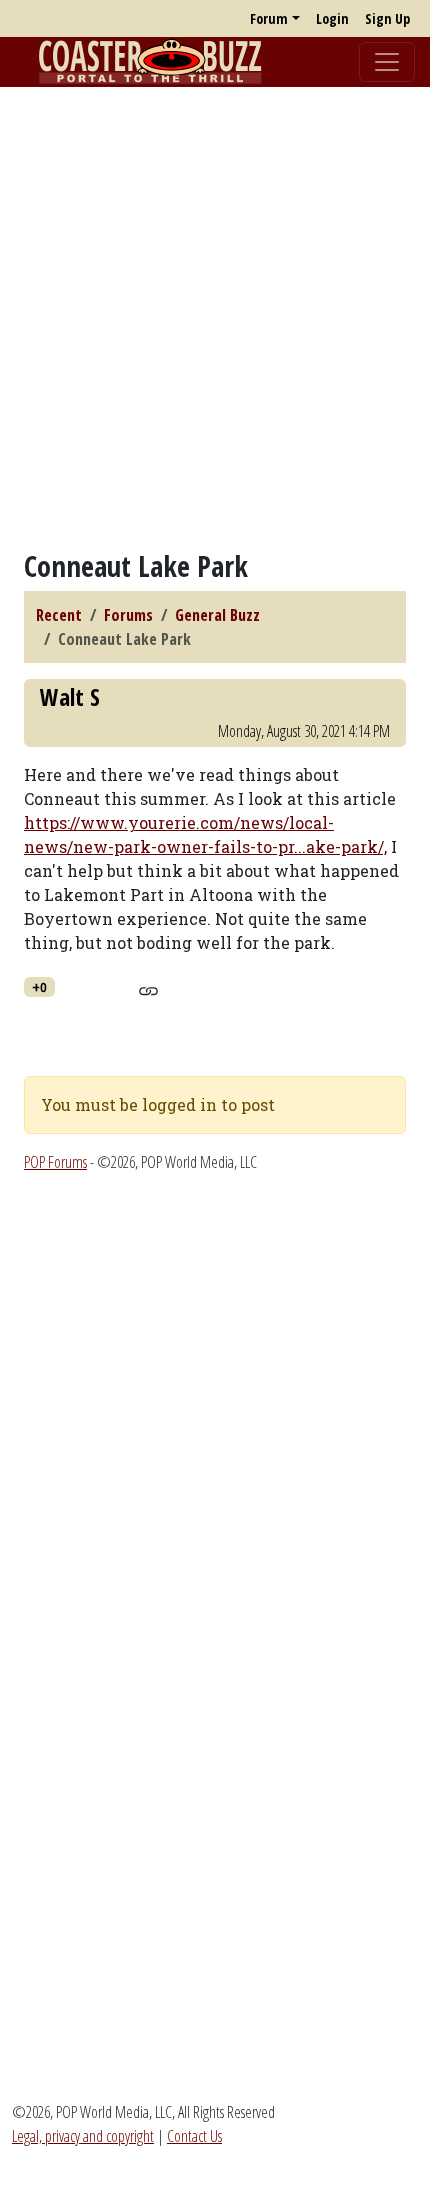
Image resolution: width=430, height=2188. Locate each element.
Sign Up (387, 18)
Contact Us (194, 2136)
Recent (59, 615)
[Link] (148, 988)
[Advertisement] (215, 318)
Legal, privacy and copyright (83, 2136)
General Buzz (217, 615)
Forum (269, 18)
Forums (128, 615)
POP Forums (55, 1162)
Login (332, 18)
